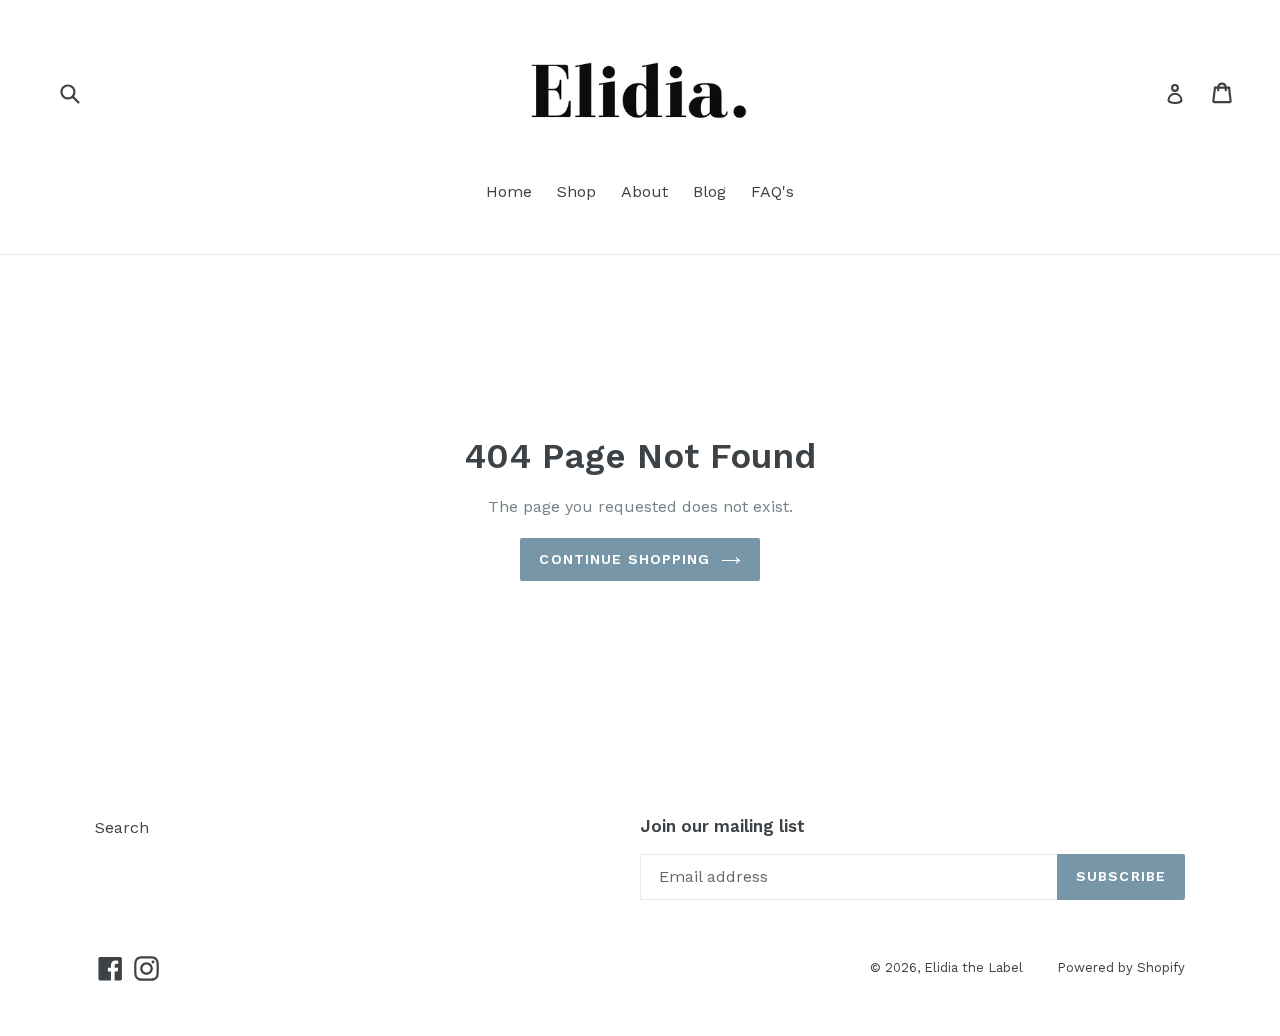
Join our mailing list (722, 826)
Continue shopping (624, 559)
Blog (709, 191)
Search (122, 827)
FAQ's (772, 191)
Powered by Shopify (1121, 967)
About (644, 191)
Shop (576, 191)
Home (509, 191)
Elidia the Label (975, 967)
